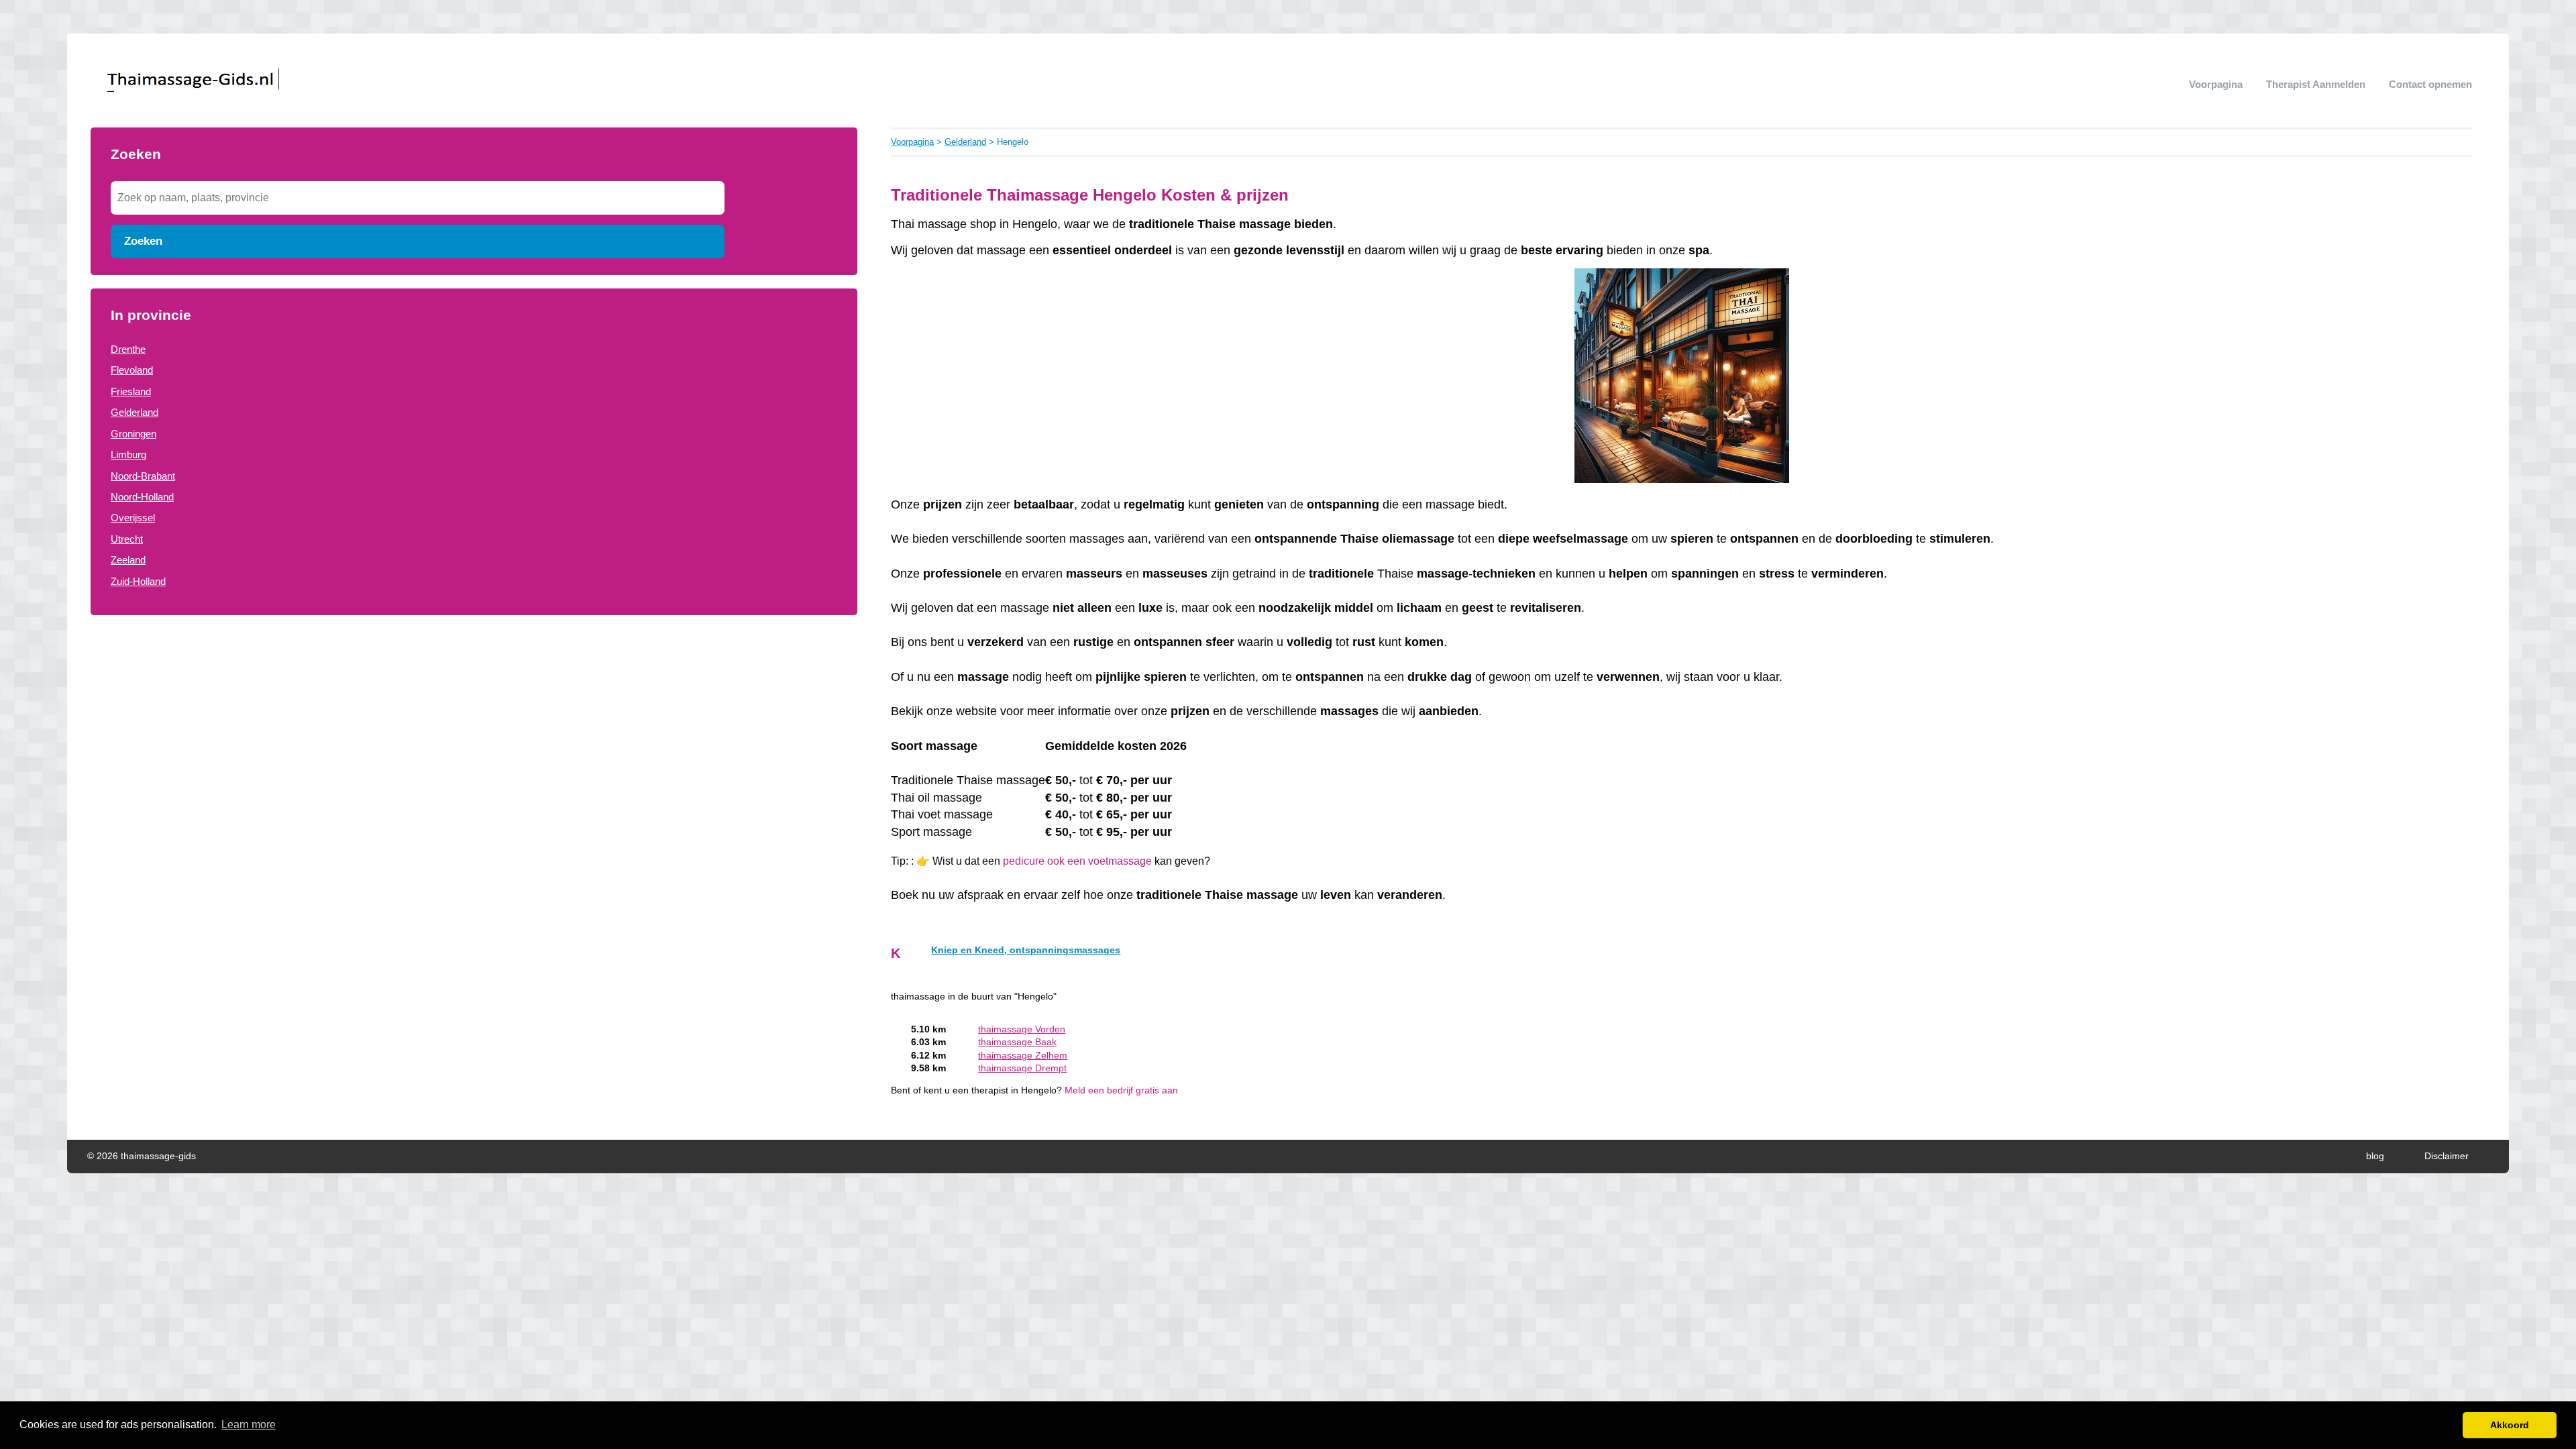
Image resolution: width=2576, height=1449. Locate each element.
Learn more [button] (249, 1425)
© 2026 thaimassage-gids (142, 1156)
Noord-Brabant (143, 476)
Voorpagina (2216, 84)
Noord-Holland (142, 497)
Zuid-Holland (138, 581)
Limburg (128, 454)
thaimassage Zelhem (1023, 1056)
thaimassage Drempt (1022, 1068)
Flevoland (132, 370)
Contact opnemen (2430, 84)
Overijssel (133, 518)
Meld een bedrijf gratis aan (1121, 1090)
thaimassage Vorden (1022, 1029)
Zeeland (128, 560)
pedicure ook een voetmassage (1077, 861)
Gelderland (135, 412)
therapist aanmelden (2316, 84)
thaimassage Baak (1017, 1042)
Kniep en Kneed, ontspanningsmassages (1026, 950)
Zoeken (143, 241)
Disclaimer (2447, 1156)
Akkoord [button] (2510, 1425)
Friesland (131, 391)
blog (2375, 1156)
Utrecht (127, 539)
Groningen (133, 434)
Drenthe (128, 349)
